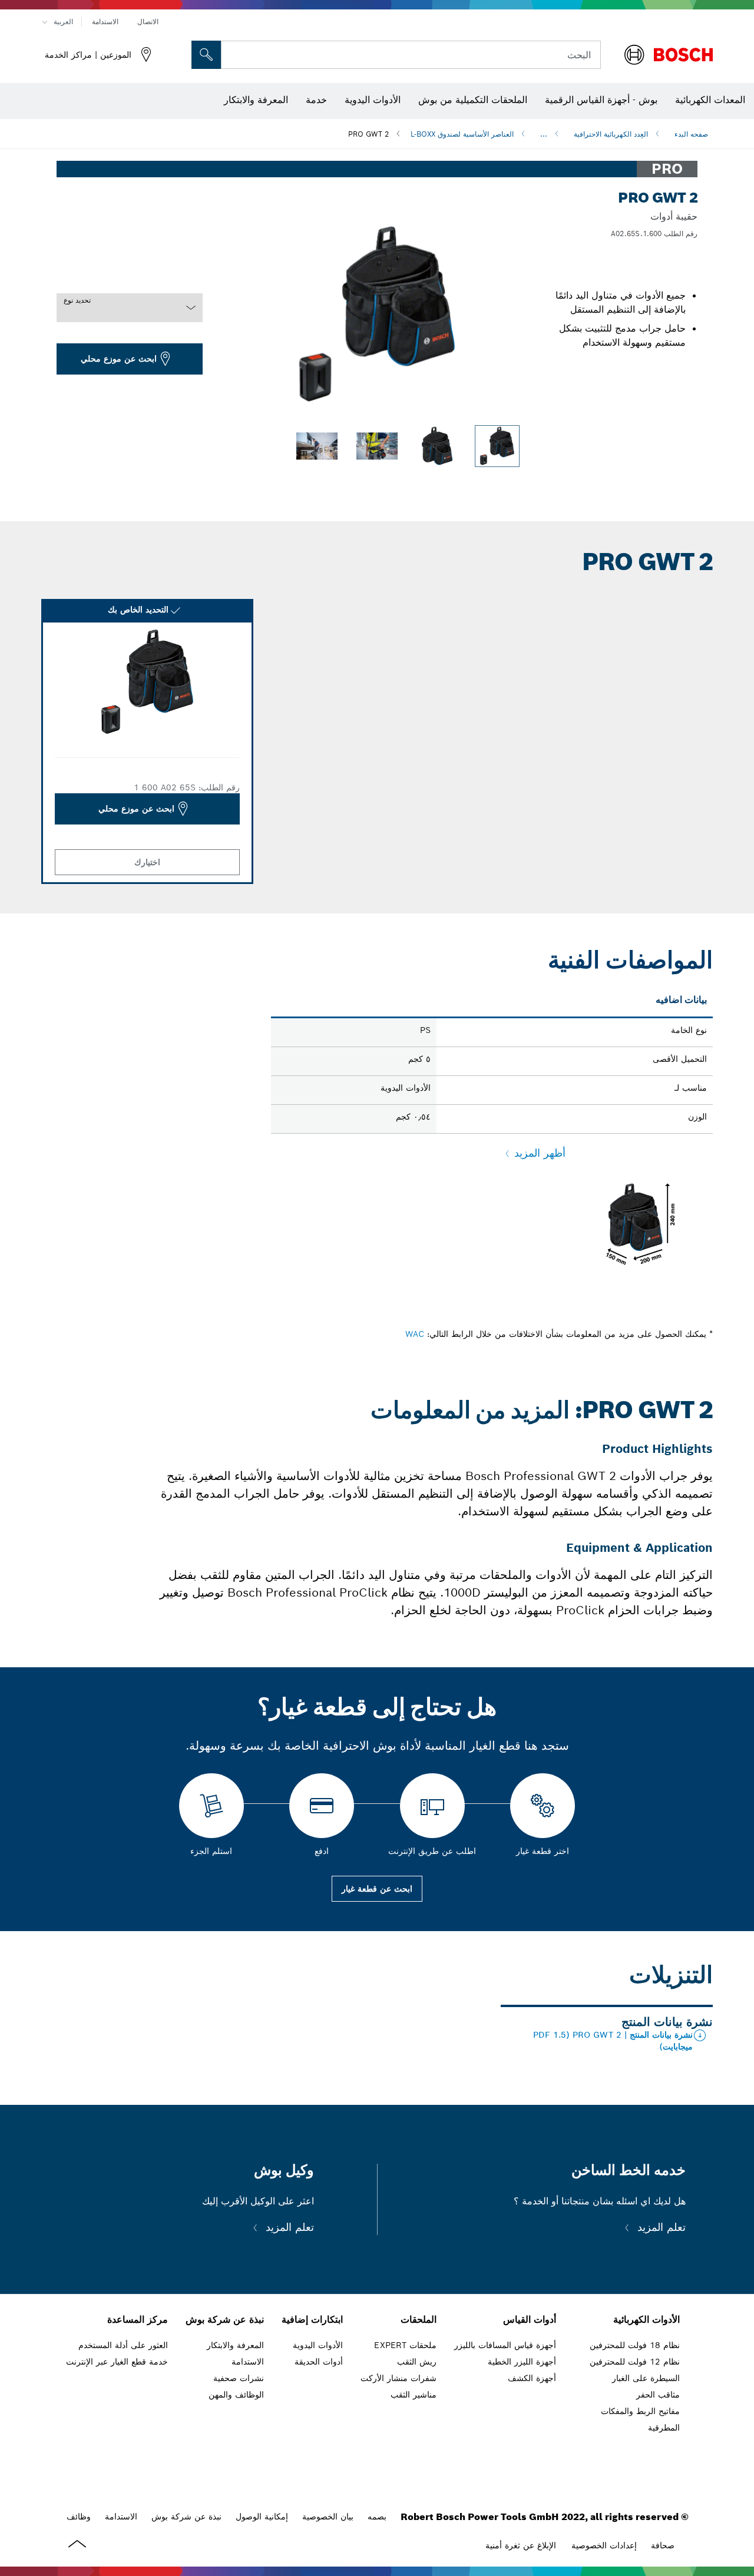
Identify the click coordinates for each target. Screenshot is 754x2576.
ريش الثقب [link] (417, 2362)
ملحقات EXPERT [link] (405, 2345)
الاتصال (148, 21)
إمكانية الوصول (262, 2517)
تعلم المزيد (660, 2227)
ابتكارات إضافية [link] (312, 2320)
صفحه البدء (691, 134)
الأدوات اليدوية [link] (318, 2345)
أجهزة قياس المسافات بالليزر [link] (505, 2345)
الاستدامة (105, 21)
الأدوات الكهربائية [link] (646, 2320)
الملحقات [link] (419, 2320)
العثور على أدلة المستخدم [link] (123, 2345)
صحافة (663, 2545)
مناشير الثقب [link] (414, 2395)
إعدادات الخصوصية (604, 2545)
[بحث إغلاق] (234, 55)
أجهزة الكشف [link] (532, 2378)
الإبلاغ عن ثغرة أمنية (521, 2545)
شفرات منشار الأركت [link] (399, 2378)
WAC (415, 1334)
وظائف (79, 2517)
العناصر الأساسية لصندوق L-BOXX (462, 134)
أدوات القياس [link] (530, 2320)
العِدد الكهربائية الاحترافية (611, 134)
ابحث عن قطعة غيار (377, 1889)
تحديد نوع (77, 300)
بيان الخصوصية (328, 2517)
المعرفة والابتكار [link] (235, 2345)
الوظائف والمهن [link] (236, 2395)
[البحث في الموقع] (206, 55)
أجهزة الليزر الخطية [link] (522, 2362)
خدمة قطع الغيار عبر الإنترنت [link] (117, 2362)
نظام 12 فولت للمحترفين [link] (635, 2362)
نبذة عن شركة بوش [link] (225, 2320)
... (544, 134)
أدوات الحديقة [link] (319, 2362)
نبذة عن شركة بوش (186, 2517)
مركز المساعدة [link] (138, 2320)
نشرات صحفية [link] (239, 2378)
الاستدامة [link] (248, 2362)
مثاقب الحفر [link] (658, 2395)
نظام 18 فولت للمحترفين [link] (635, 2345)
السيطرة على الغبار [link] (646, 2378)
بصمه (377, 2517)
